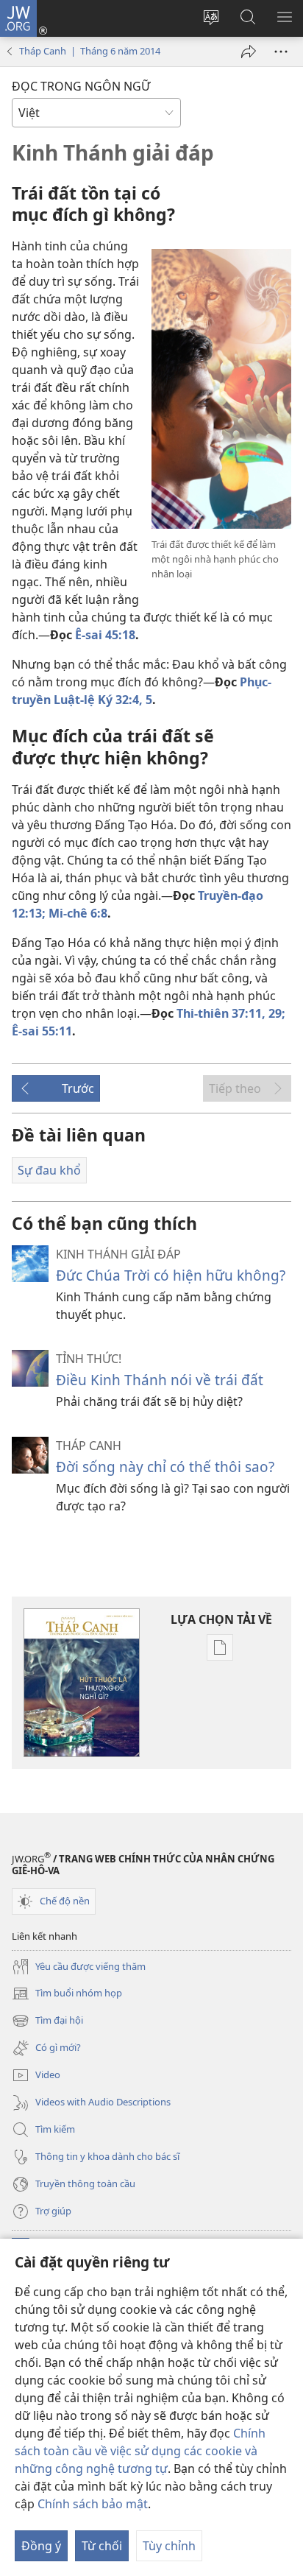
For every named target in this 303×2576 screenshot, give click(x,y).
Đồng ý (41, 2546)
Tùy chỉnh (169, 2546)
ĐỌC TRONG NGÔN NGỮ (81, 86)
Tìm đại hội (47, 2021)
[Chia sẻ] (249, 52)
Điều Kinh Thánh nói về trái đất (160, 1380)
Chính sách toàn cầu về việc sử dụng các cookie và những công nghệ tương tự (140, 2451)
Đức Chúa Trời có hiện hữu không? (171, 1275)
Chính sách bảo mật (93, 2504)
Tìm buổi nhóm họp (67, 1994)
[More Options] (281, 52)
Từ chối (102, 2546)
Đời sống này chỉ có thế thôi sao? (165, 1467)
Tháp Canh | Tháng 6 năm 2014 (90, 51)
